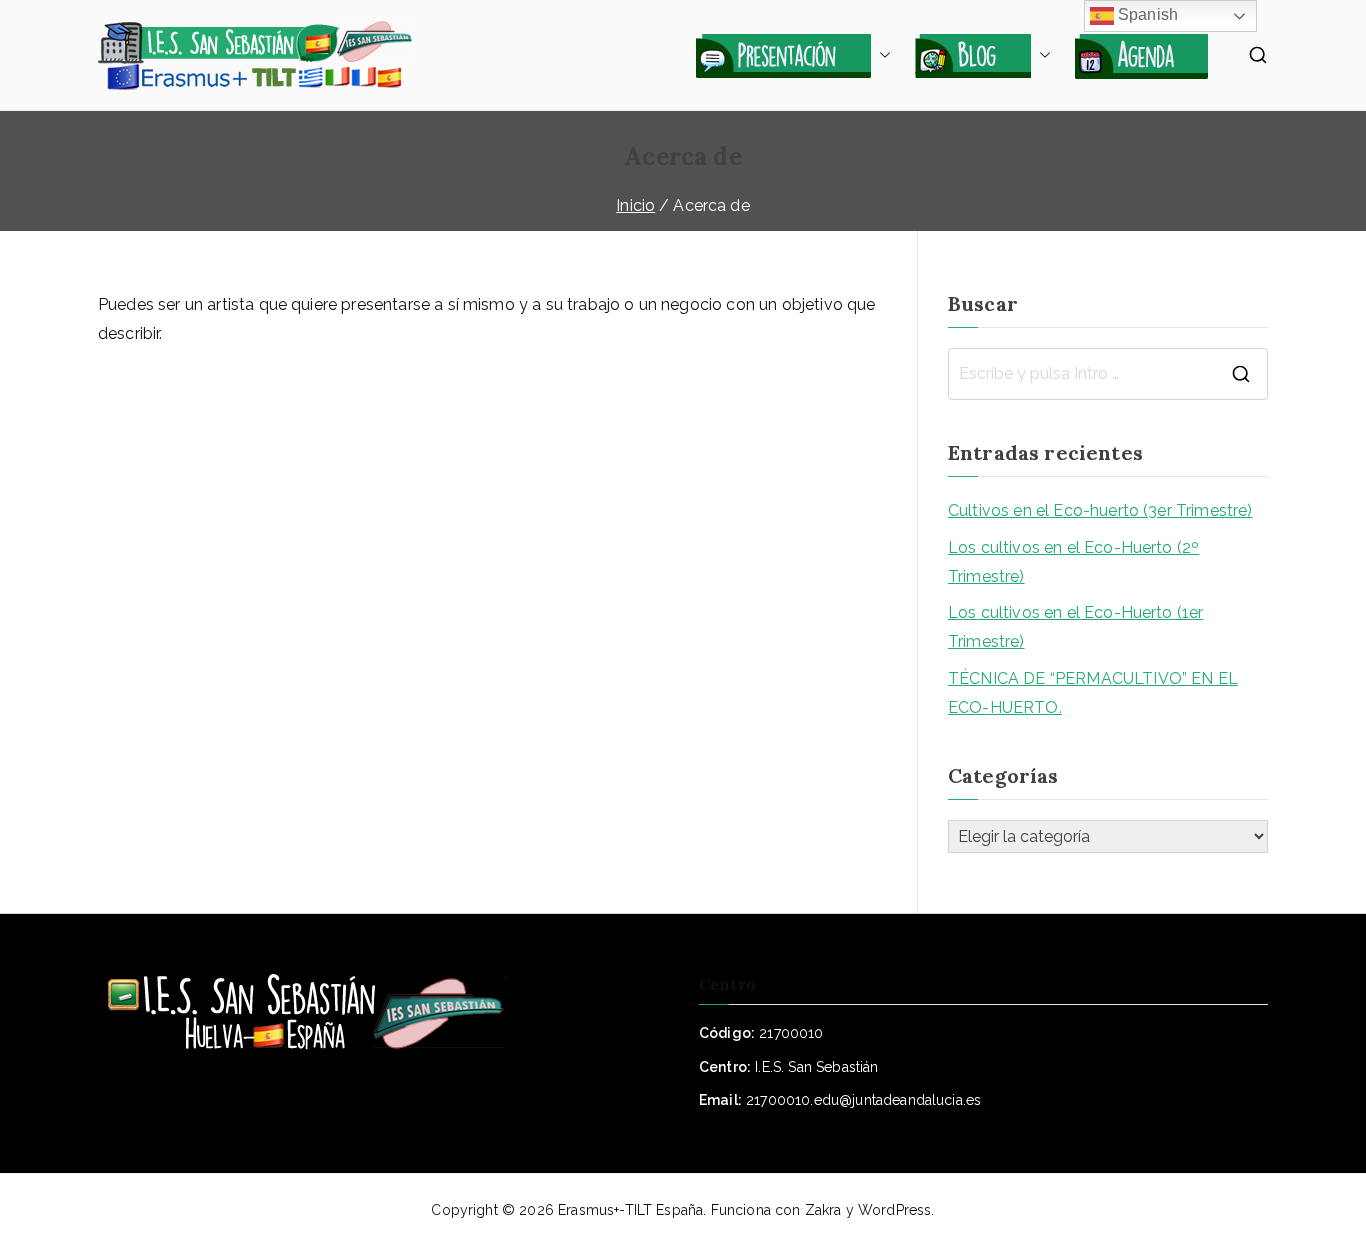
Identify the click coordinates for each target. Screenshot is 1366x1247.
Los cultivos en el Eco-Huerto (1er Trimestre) (1075, 627)
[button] (881, 55)
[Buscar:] (1108, 374)
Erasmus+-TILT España (630, 1210)
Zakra (823, 1210)
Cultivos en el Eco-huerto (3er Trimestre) (1100, 510)
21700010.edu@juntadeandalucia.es (863, 1100)
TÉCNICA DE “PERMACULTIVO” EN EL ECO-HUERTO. (1093, 693)
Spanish (1146, 14)
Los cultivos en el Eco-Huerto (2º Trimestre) (1073, 562)
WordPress (894, 1210)
